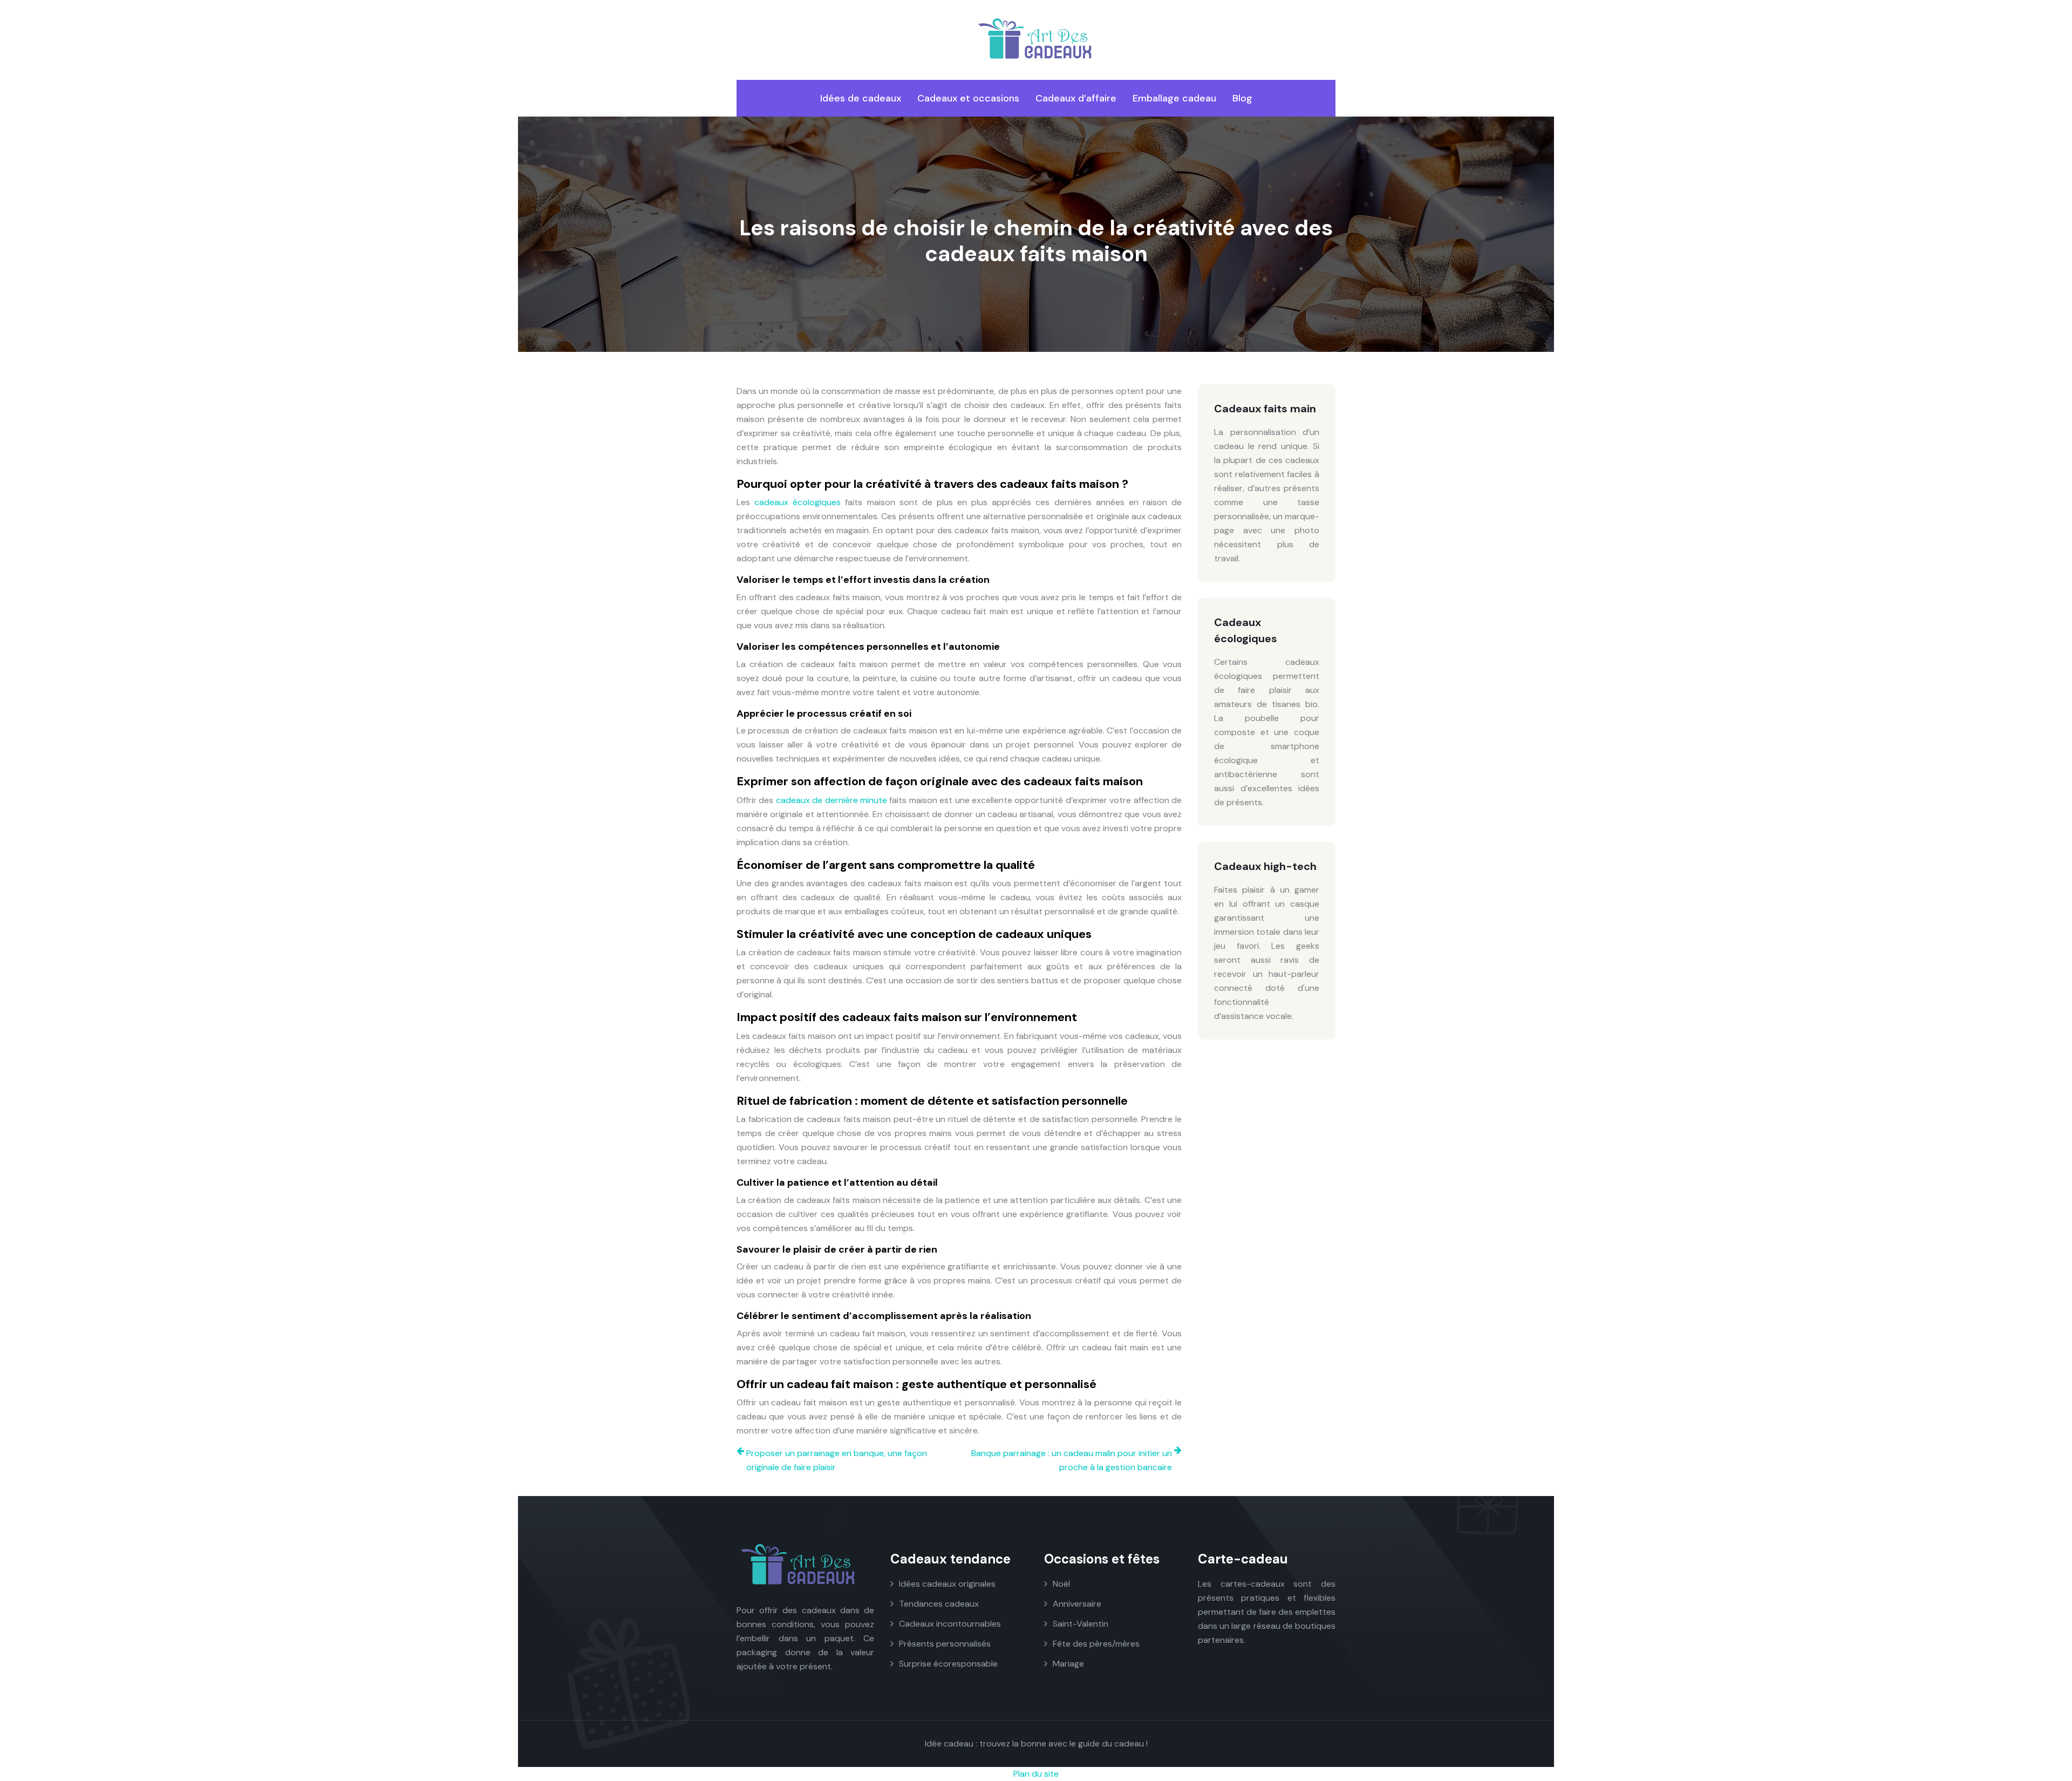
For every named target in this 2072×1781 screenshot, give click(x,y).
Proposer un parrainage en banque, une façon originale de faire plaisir (837, 1460)
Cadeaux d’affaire (1076, 98)
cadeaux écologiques (798, 502)
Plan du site (1036, 1774)
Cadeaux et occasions (968, 98)
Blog (1242, 98)
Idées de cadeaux (861, 98)
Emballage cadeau (1174, 98)
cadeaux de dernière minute (831, 800)
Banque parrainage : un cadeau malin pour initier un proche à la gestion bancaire (1072, 1460)
